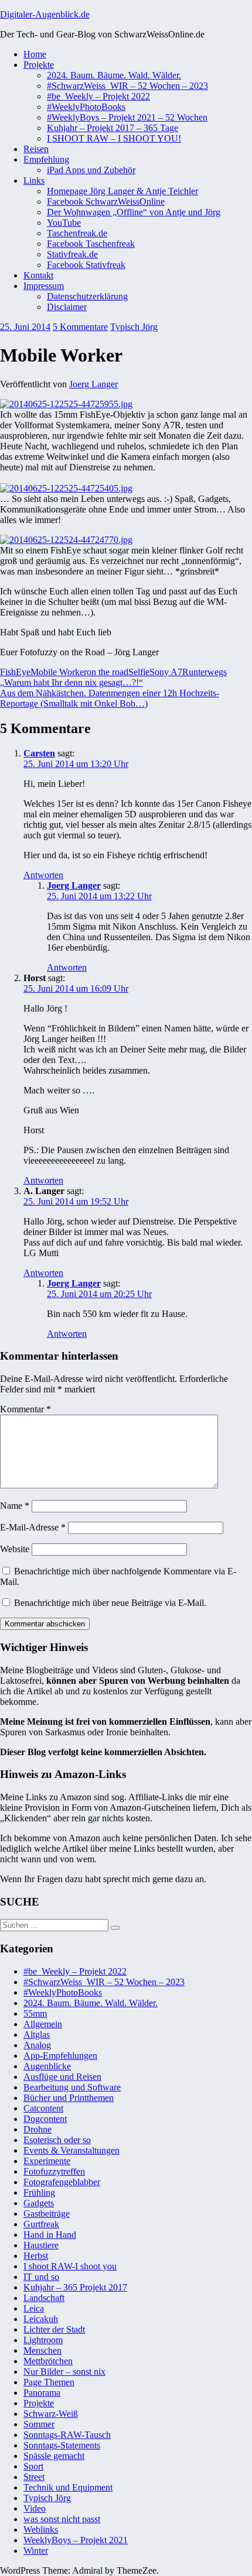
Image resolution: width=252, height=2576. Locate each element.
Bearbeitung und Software (72, 2087)
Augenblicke (47, 2066)
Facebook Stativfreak (86, 265)
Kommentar (25, 1409)
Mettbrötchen (48, 2361)
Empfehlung (46, 159)
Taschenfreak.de (77, 233)
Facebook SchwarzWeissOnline (106, 202)
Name (15, 1506)
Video (35, 2508)
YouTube (64, 223)
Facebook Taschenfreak (91, 244)
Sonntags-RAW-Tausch (67, 2435)
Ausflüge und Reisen (62, 2077)
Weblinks (41, 2529)
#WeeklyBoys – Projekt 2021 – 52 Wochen (127, 117)
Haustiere (41, 2245)
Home (35, 54)
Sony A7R (169, 672)
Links (34, 180)
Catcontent (43, 2108)
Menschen (42, 2350)
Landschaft (44, 2298)
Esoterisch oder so (57, 2140)
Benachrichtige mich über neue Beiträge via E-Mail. (110, 1603)
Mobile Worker (59, 672)
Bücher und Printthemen (69, 2098)
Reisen (36, 149)
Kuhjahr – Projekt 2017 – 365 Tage (113, 128)
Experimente (47, 2161)
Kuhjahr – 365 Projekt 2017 (75, 2287)
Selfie (139, 672)
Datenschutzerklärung (87, 296)
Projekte (39, 65)
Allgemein (43, 2024)
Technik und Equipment (68, 2487)
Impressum (44, 286)
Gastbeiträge (47, 2214)
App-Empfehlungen (60, 2056)
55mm (35, 2013)
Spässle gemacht (54, 2456)
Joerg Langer (93, 384)
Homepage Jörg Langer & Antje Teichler (122, 191)
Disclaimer (67, 307)
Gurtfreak (41, 2224)
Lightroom (43, 2340)
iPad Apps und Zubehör (91, 170)
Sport (33, 2466)
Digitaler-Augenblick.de (45, 14)
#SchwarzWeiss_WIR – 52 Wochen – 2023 (127, 86)
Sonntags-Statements (62, 2445)
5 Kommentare (80, 327)
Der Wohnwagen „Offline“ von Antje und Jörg (134, 212)
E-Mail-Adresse (33, 1527)
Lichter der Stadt (54, 2329)
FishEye (15, 672)
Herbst (36, 2256)
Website (15, 1549)
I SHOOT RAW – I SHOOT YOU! (114, 138)
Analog (37, 2045)
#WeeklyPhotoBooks (86, 107)
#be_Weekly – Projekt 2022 (98, 96)
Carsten (39, 753)
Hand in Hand (50, 2235)
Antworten (43, 875)
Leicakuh (41, 2319)
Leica (34, 2308)
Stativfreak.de (72, 254)
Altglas (37, 2035)
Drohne (38, 2129)
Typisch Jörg (134, 327)
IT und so (41, 2277)
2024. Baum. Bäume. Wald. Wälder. (114, 75)
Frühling (39, 2192)
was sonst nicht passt (62, 2519)
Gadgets (39, 2203)
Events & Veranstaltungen (71, 2150)
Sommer (39, 2424)
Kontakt (38, 275)
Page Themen (49, 2382)
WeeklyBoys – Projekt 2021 (76, 2540)
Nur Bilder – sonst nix (64, 2372)
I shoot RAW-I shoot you (70, 2266)
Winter (36, 2551)
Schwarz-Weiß (51, 2414)
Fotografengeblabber (62, 2182)
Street (34, 2477)
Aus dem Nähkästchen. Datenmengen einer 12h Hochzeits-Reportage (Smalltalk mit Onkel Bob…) (110, 698)
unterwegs (208, 672)
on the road (108, 672)
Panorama (42, 2393)
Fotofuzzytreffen (54, 2171)
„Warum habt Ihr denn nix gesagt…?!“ (71, 682)
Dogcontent (45, 2119)
